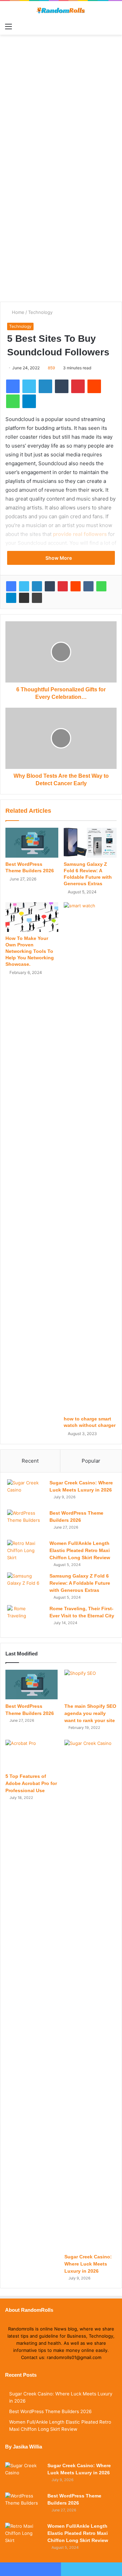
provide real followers (80, 534)
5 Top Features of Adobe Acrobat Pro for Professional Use (31, 1783)
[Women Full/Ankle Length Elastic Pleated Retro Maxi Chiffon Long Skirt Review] (26, 1553)
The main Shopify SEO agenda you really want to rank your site (90, 1713)
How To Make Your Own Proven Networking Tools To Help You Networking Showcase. (30, 951)
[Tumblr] (50, 586)
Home (17, 312)
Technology (40, 312)
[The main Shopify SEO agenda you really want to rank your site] (90, 1685)
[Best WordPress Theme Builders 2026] (32, 843)
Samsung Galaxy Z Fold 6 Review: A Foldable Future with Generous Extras (80, 1583)
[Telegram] (11, 598)
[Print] (37, 598)
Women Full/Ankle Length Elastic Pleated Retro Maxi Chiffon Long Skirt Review (80, 1550)
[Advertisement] (61, 113)
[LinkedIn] (37, 586)
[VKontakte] (88, 586)
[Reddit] (76, 586)
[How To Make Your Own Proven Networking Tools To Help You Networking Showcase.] (32, 917)
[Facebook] (11, 586)
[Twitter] (24, 586)
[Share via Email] (24, 598)
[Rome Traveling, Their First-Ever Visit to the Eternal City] (26, 1618)
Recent (30, 1461)
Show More (59, 558)
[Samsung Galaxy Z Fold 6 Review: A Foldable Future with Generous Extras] (90, 843)
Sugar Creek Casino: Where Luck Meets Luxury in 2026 (88, 2264)
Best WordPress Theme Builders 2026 (50, 2411)
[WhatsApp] (101, 586)
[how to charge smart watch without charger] (90, 1157)
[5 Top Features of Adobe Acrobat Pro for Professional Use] (32, 1755)
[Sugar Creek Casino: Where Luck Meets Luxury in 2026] (26, 1492)
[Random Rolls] (61, 10)
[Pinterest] (63, 586)
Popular (91, 1461)
